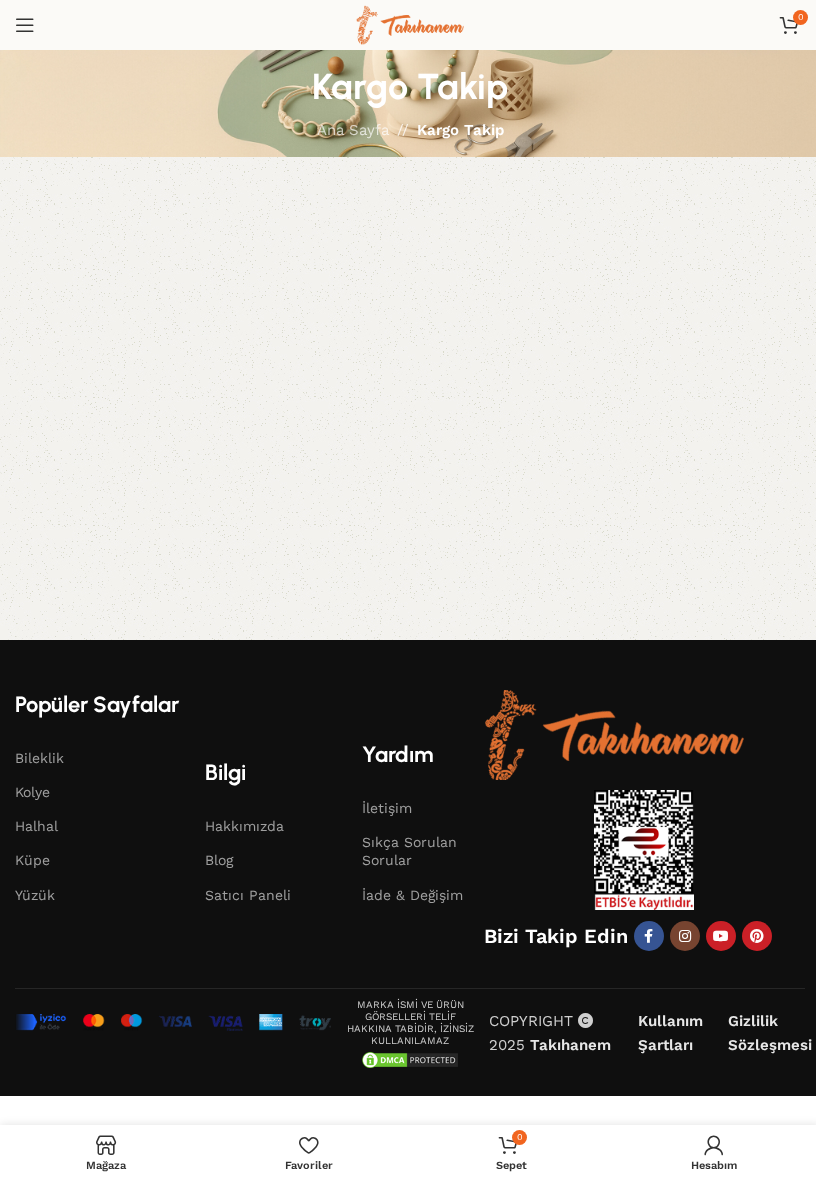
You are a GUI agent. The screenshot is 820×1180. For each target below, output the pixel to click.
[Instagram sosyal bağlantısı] (685, 936)
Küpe (32, 860)
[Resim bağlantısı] (614, 734)
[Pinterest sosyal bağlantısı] (757, 936)
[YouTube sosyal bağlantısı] (721, 936)
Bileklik (39, 758)
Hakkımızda (244, 826)
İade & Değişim (412, 895)
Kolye (32, 792)
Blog (219, 860)
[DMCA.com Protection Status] (410, 1059)
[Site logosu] (410, 24)
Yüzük (35, 895)
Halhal (36, 826)
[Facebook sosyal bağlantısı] (649, 936)
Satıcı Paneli (248, 895)
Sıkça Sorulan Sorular (409, 851)
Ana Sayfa (353, 130)
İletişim (387, 808)
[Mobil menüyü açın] (25, 25)
